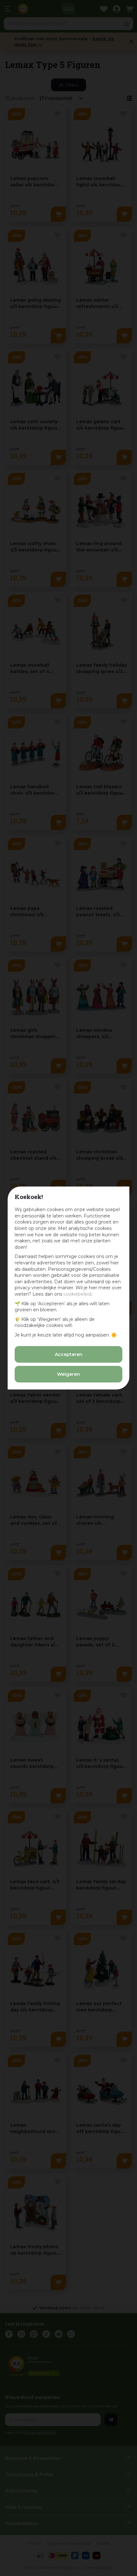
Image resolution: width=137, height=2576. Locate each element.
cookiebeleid (77, 1294)
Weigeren (68, 1374)
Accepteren (69, 1354)
